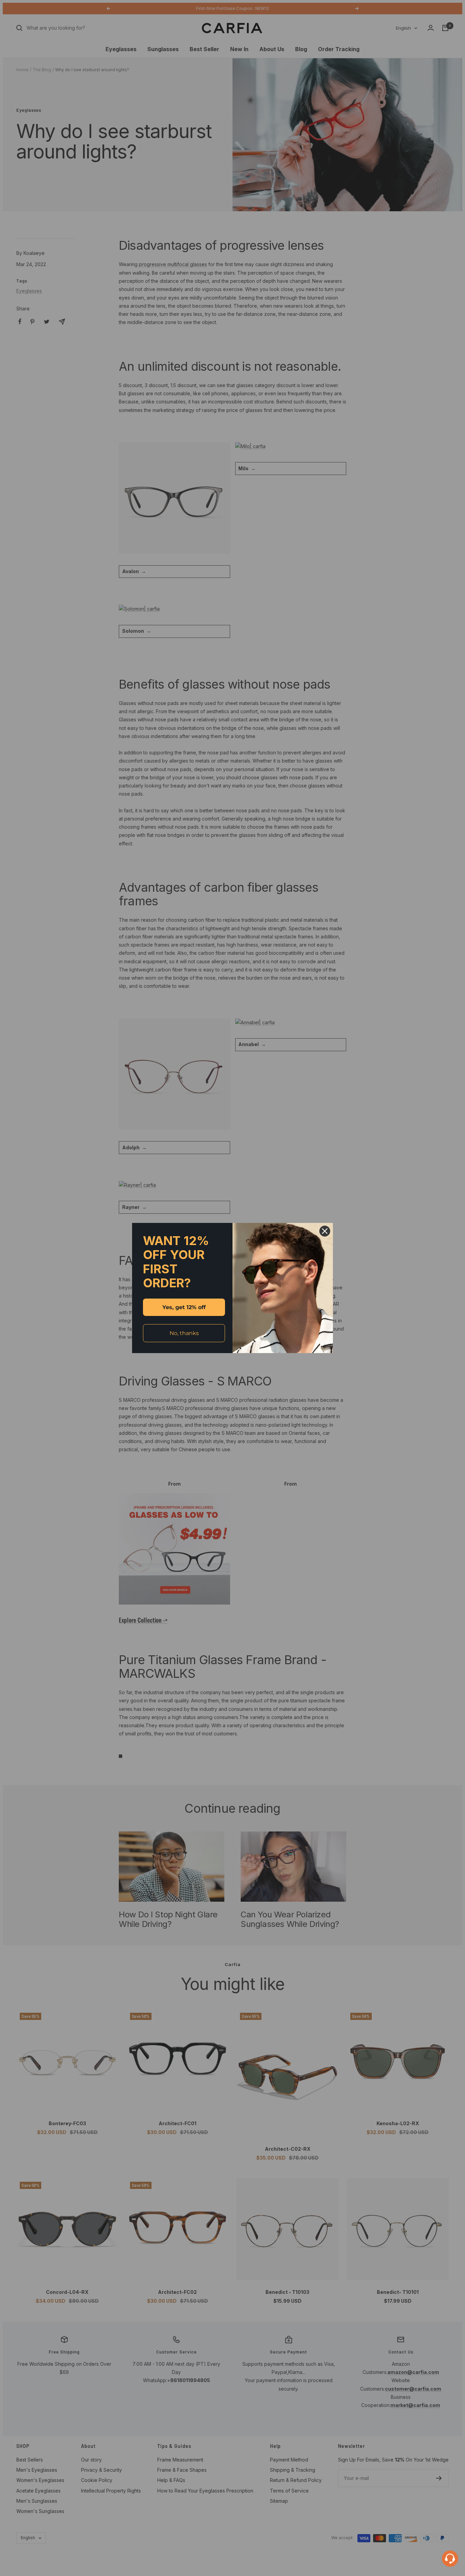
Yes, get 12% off (184, 1307)
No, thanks (184, 1333)
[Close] (325, 1231)
